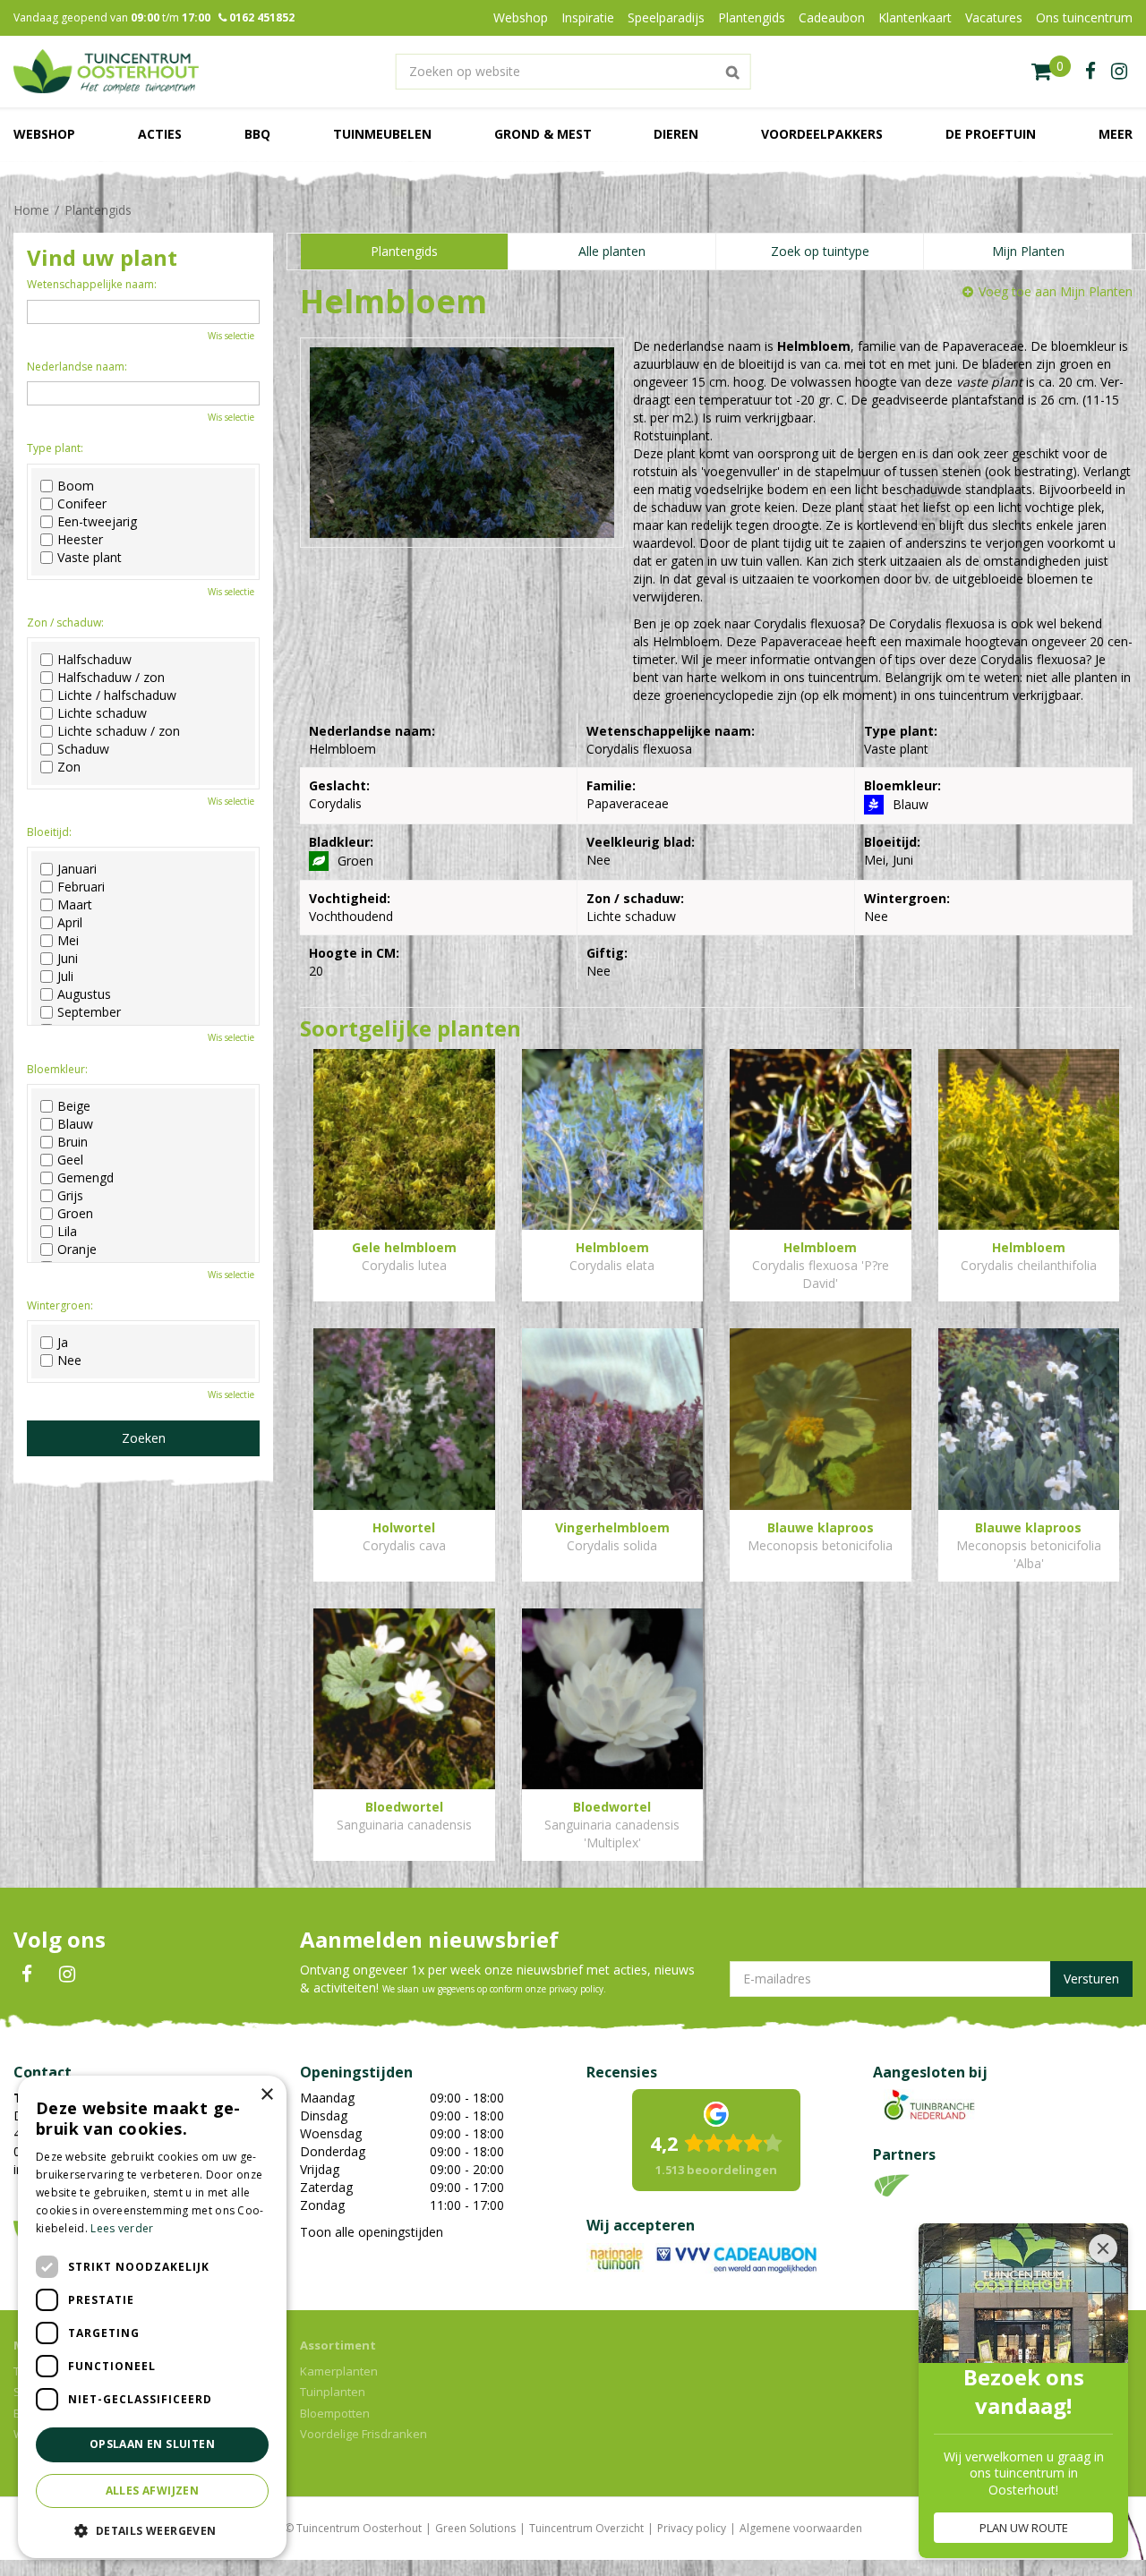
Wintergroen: (60, 1305)
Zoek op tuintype (820, 251)
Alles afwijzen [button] (153, 2491)
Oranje (77, 1250)
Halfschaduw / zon (111, 678)
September (89, 1012)
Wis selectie (231, 336)
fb (1090, 72)
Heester (80, 540)
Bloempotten (335, 2413)
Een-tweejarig (97, 522)
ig (1119, 72)
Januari (77, 869)
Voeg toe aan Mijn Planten (1056, 291)
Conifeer (82, 504)
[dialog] (152, 2317)
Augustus (84, 994)
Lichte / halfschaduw (117, 695)
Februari (81, 887)
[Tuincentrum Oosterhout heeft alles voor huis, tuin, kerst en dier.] (106, 72)
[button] (152, 2530)
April (70, 923)
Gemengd (86, 1178)
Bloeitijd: (49, 832)
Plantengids (404, 251)
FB (27, 1975)
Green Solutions (475, 2528)
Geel (70, 1160)
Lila (67, 1232)
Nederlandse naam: (77, 367)
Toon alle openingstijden (372, 2232)
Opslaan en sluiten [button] (152, 2444)
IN (67, 1975)
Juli (65, 977)
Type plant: (55, 448)
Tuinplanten (333, 2392)
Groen (75, 1214)
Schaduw (83, 749)
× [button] (266, 2095)
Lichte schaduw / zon (119, 731)
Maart (75, 905)
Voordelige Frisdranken (363, 2434)
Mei (68, 941)
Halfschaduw (94, 660)
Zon (69, 767)
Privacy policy (692, 2528)
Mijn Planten (1028, 251)
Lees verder (122, 2228)
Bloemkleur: (57, 1069)
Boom (76, 486)
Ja (63, 1343)
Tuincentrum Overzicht (586, 2528)
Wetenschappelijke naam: (92, 284)
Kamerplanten (339, 2371)
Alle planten (612, 251)
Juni (68, 959)
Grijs (70, 1196)
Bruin (73, 1142)
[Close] (1103, 2248)
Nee (69, 1361)
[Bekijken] (1051, 72)
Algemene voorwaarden (801, 2528)
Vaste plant (90, 558)
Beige (74, 1106)
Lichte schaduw (102, 713)
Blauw (75, 1124)
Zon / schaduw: (65, 623)
